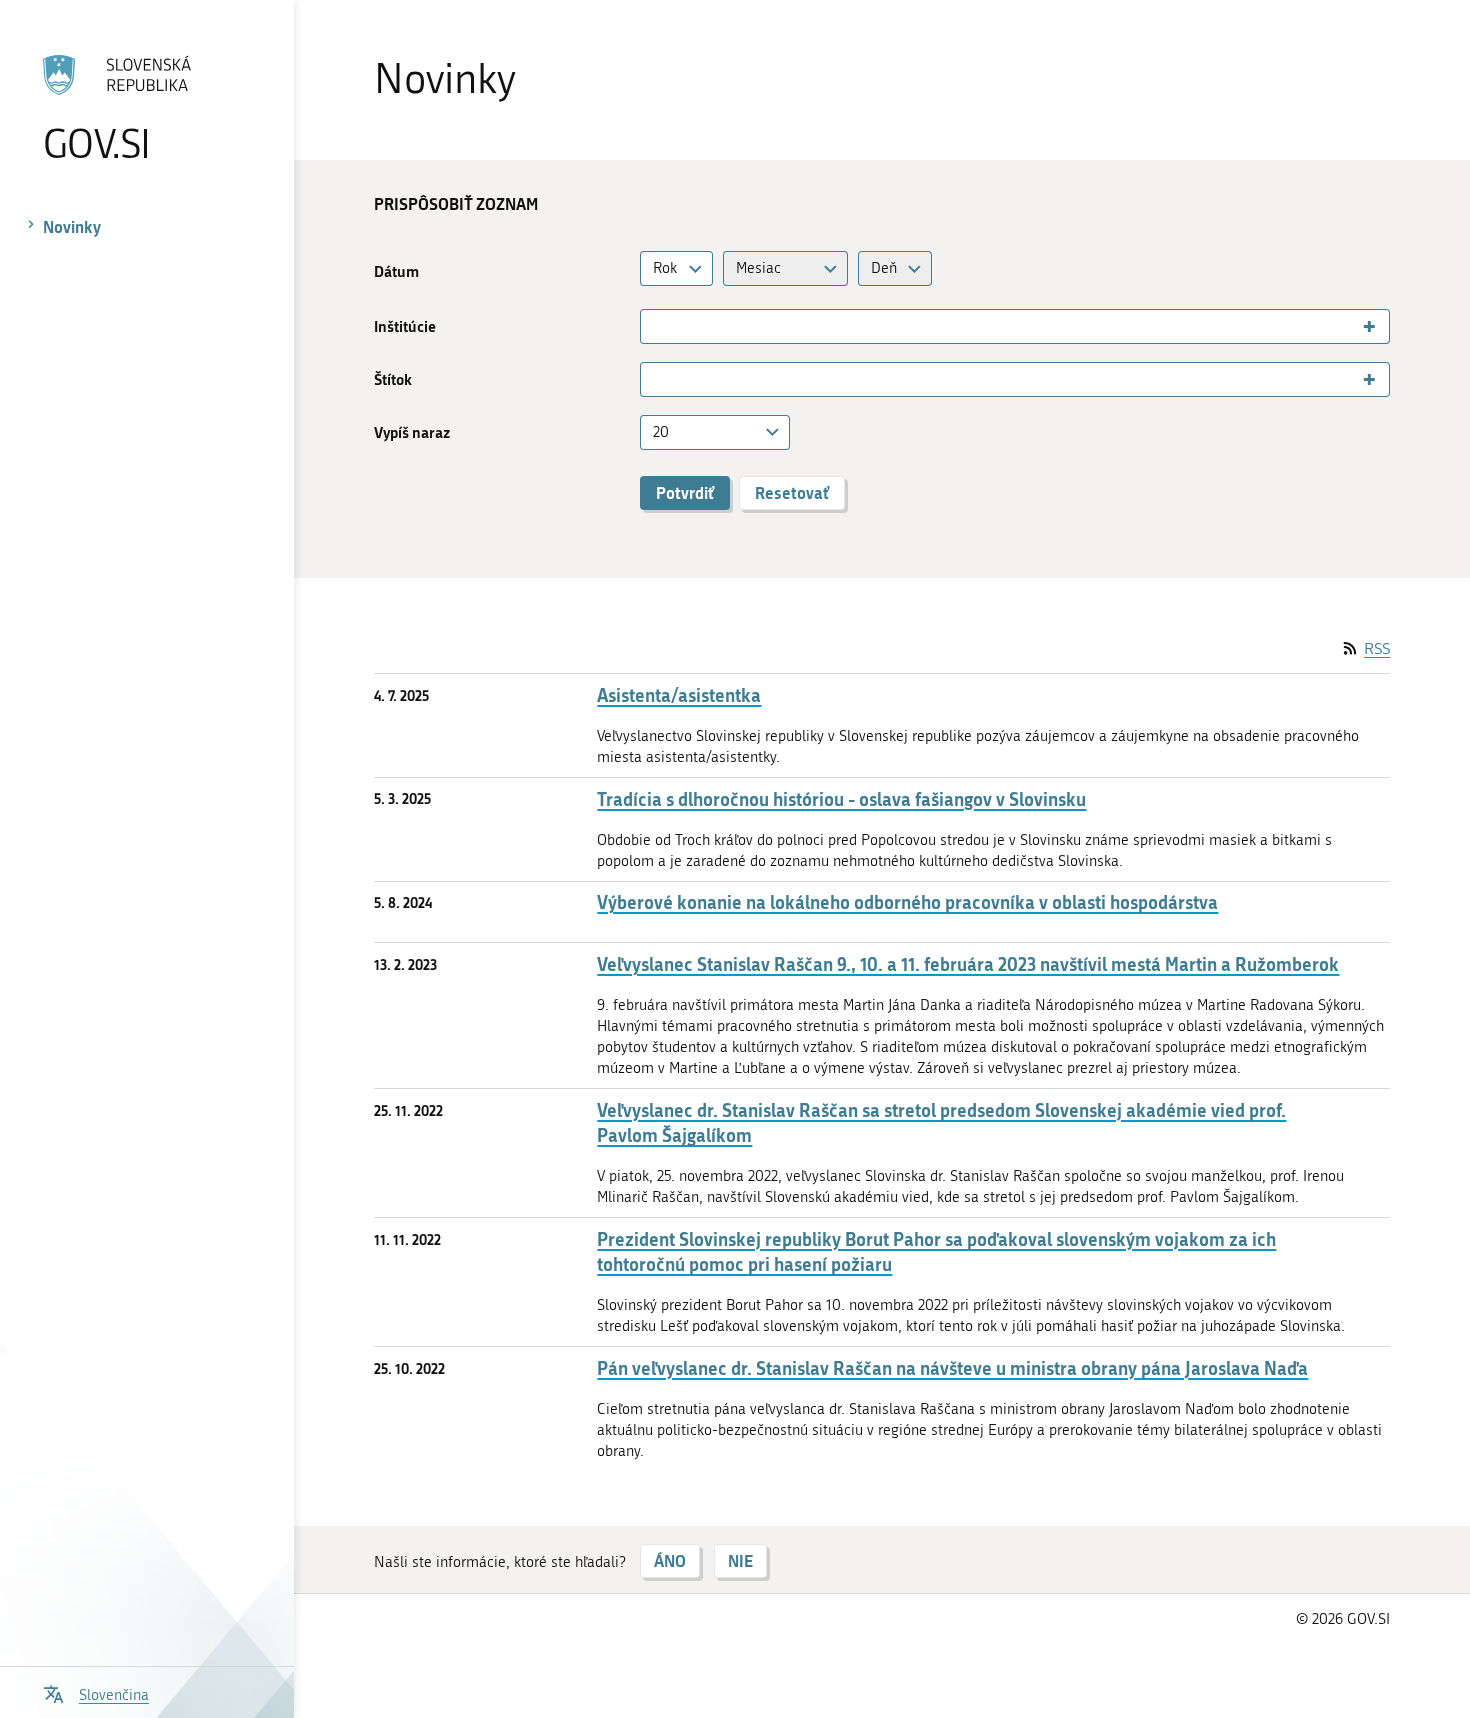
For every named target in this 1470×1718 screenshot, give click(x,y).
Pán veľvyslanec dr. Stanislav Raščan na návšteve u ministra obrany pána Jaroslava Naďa (952, 1368)
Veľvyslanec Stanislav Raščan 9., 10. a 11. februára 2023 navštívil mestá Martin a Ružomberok (968, 964)
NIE (740, 1560)
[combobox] (676, 268)
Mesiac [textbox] (758, 268)
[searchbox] (654, 327)
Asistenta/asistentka (679, 695)
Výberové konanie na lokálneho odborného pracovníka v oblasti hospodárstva (907, 902)
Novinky (72, 226)
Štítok (393, 379)
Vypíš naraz (412, 432)
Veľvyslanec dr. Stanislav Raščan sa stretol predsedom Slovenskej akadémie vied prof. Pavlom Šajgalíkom (941, 1123)
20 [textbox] (661, 432)
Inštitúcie (405, 326)
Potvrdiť (685, 492)
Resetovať (792, 492)
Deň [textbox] (884, 268)
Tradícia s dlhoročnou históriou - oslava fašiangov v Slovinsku (841, 799)
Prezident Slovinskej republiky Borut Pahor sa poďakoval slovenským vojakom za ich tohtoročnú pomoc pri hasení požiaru (936, 1252)
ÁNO (670, 1560)
